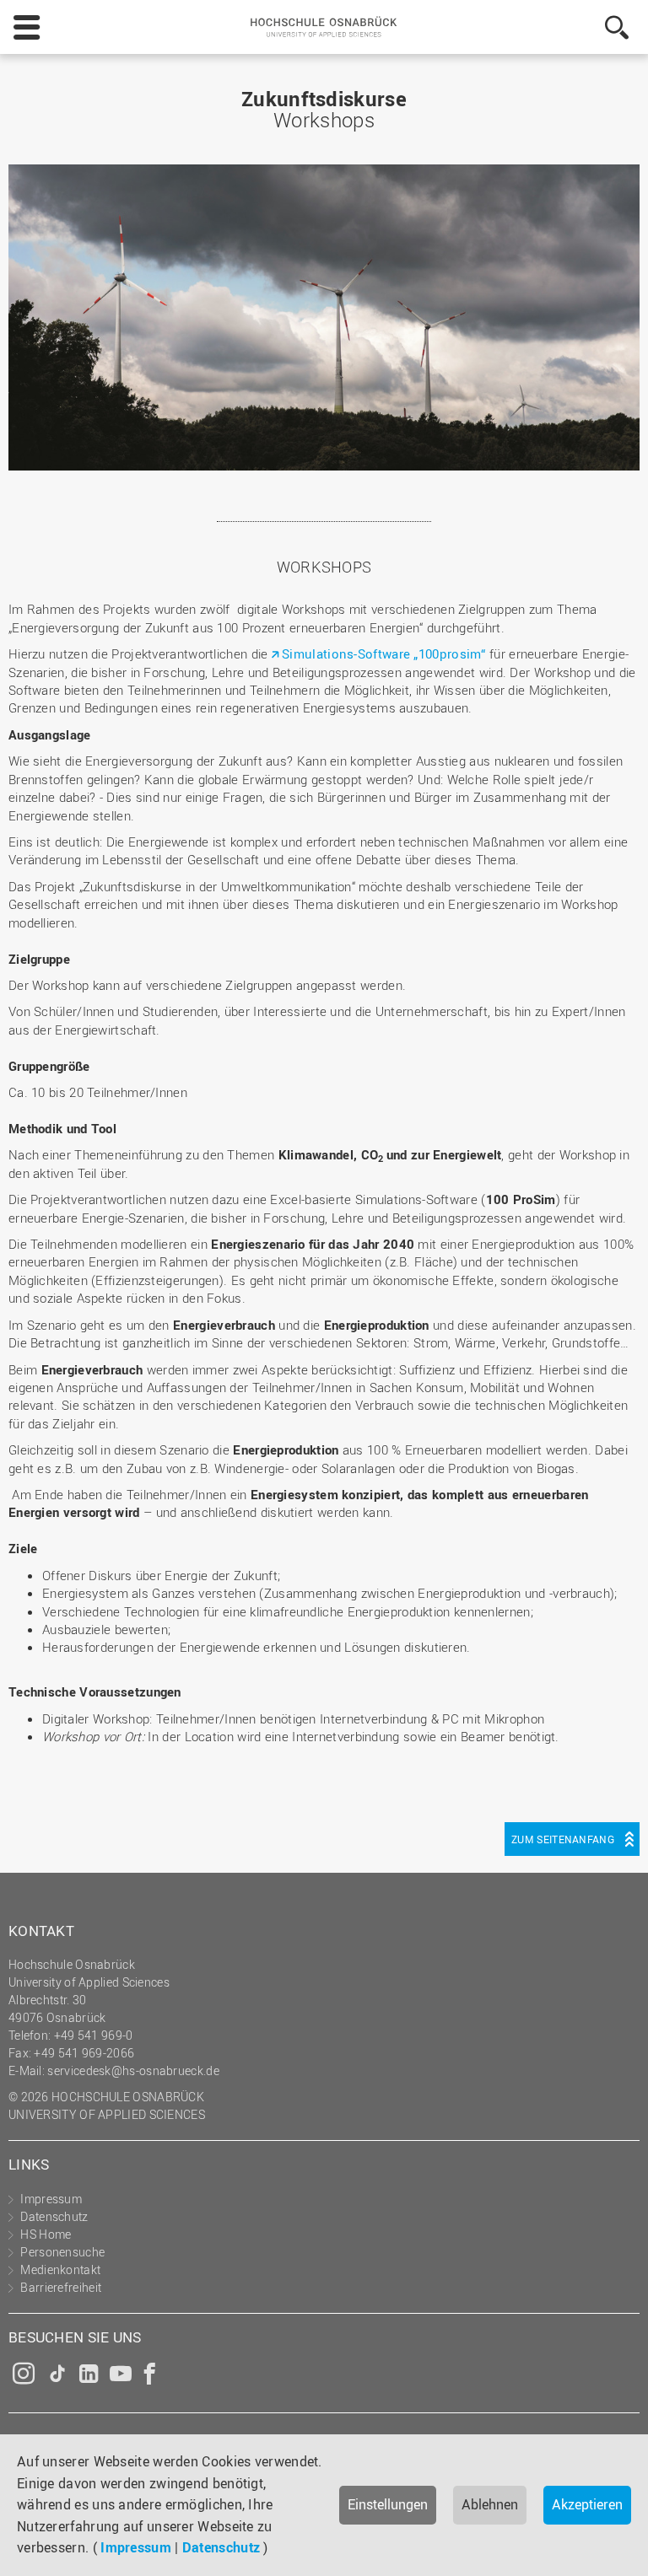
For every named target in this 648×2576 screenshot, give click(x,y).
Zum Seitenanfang (563, 1839)
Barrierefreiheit (61, 2287)
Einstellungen (388, 2504)
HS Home (46, 2234)
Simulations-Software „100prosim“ (384, 653)
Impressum (136, 2547)
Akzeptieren (587, 2504)
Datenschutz (221, 2547)
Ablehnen (490, 2504)
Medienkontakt (60, 2269)
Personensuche (62, 2252)
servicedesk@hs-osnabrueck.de (133, 2070)
